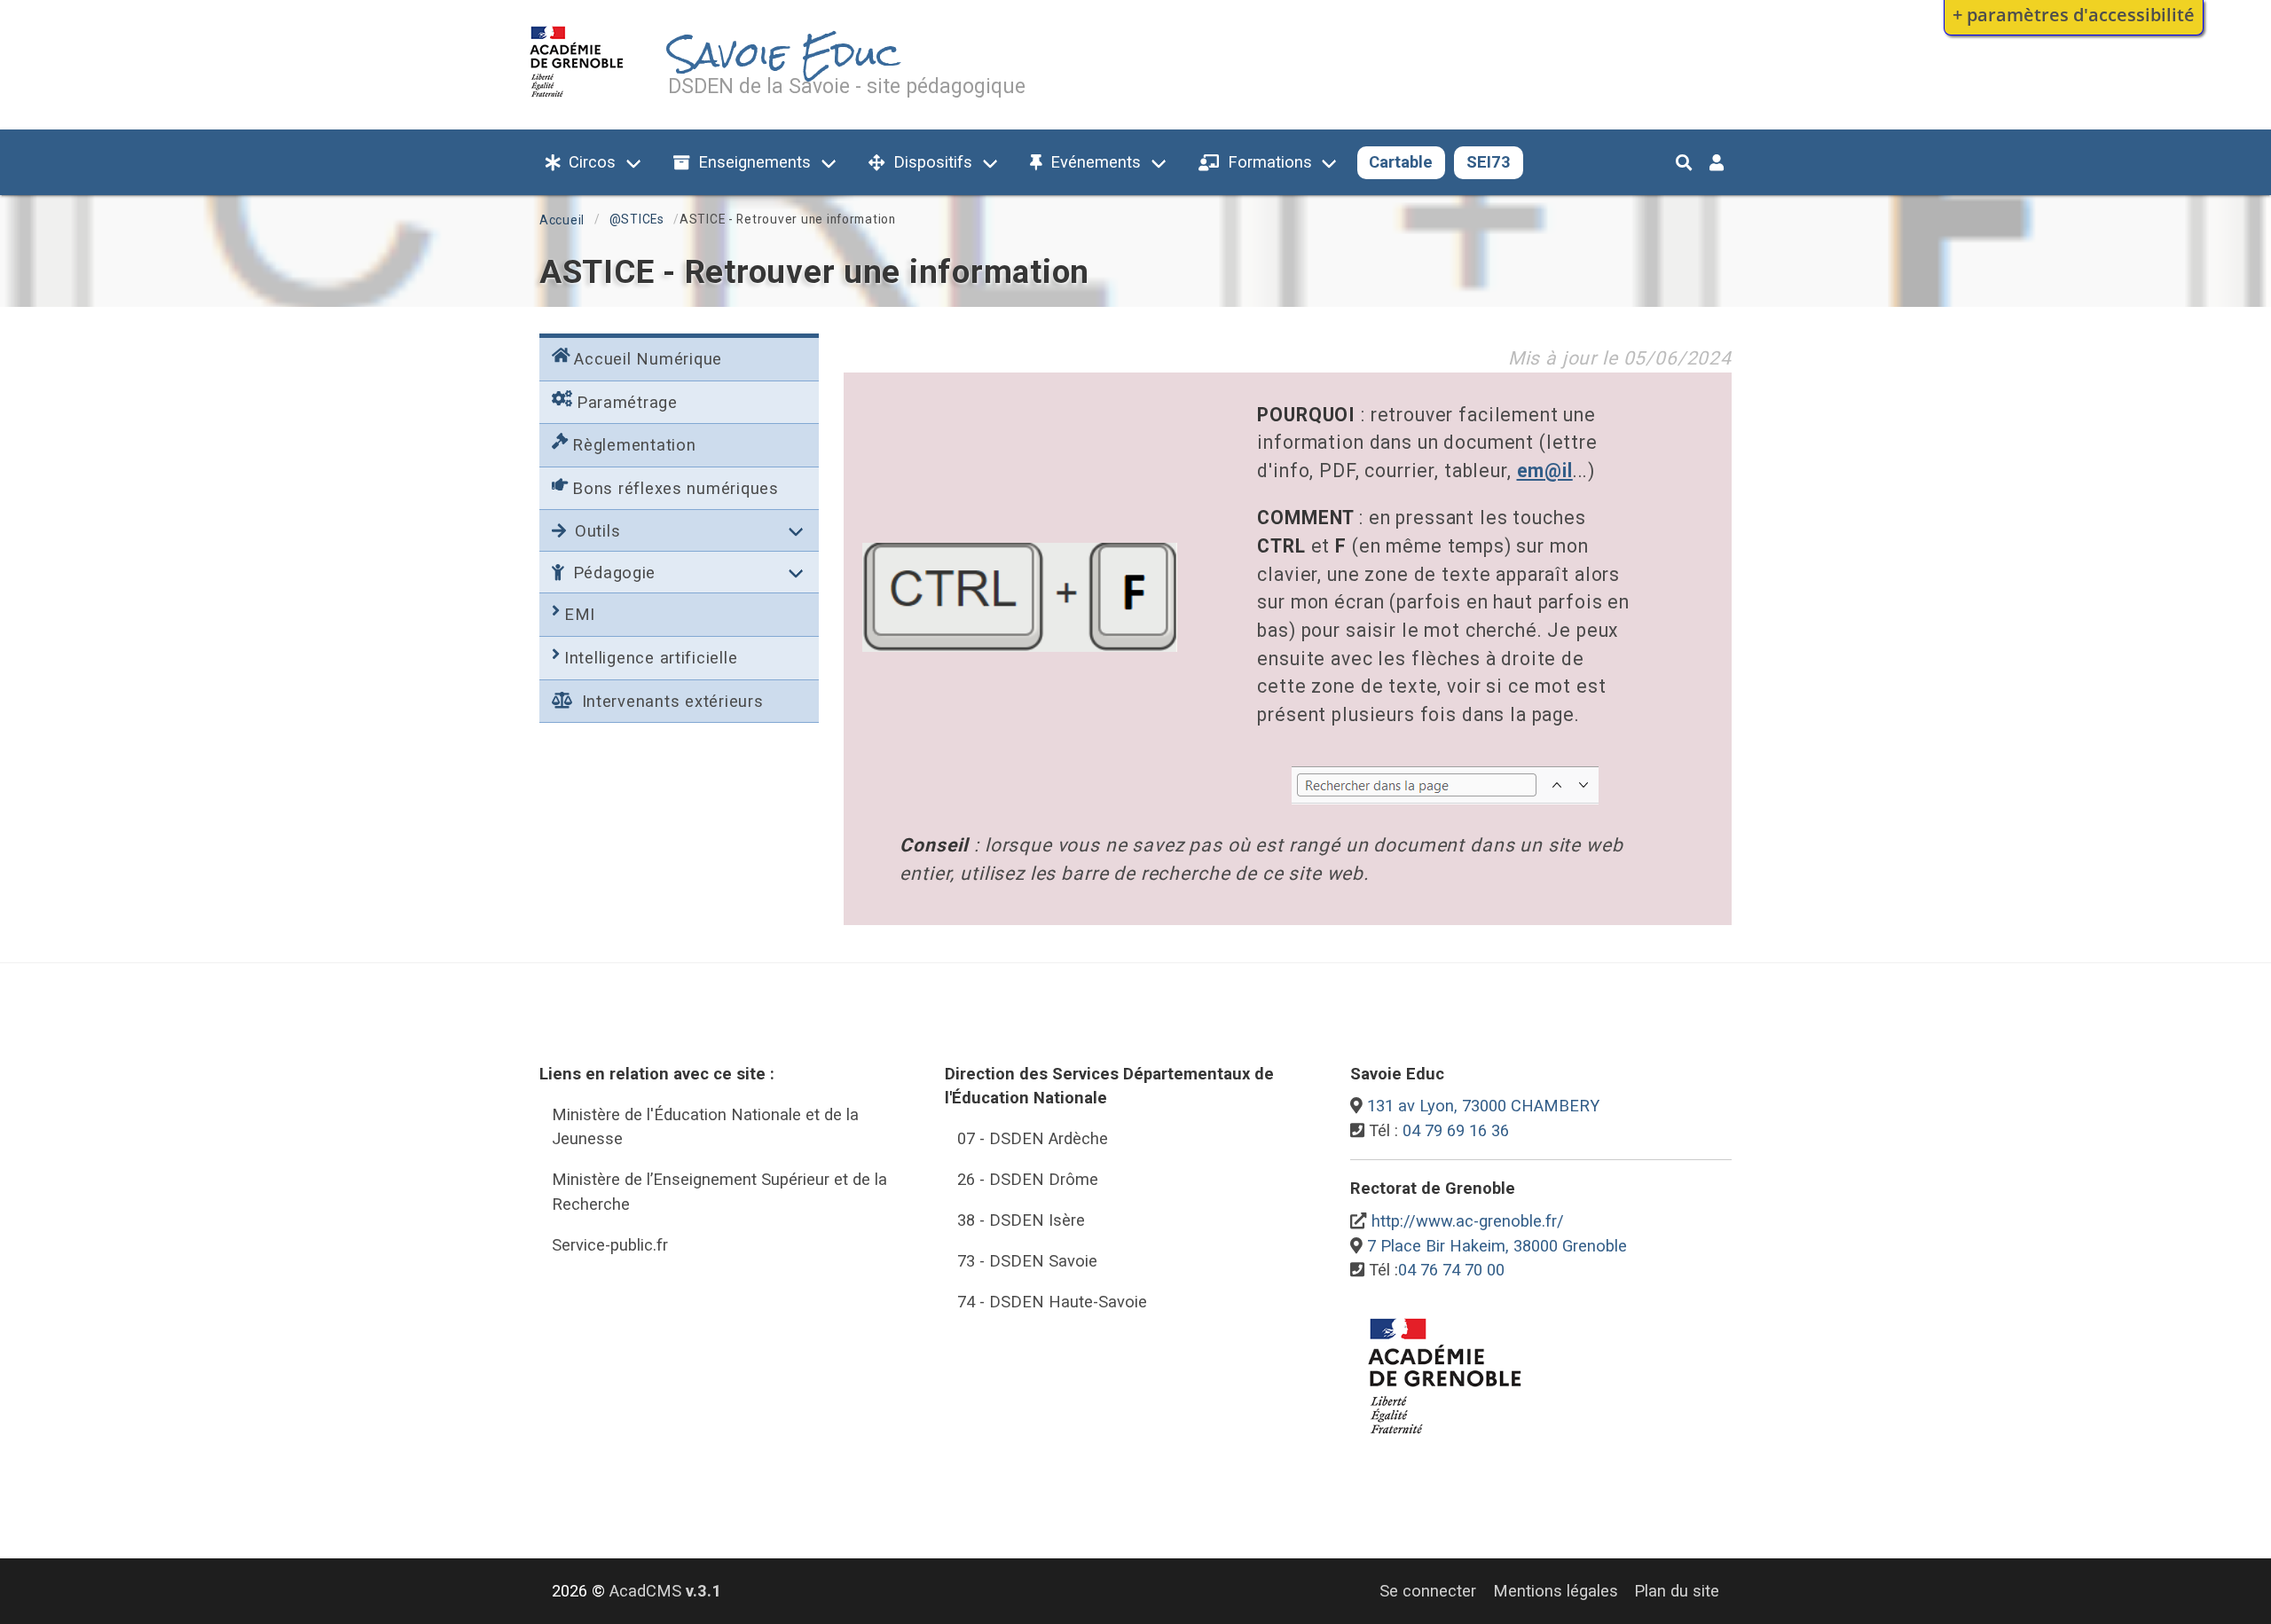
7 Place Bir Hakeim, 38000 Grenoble (1497, 1246)
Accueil (562, 220)
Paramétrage (627, 402)
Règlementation (634, 445)
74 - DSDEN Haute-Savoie (1052, 1302)
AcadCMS (665, 1591)
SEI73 (1489, 162)
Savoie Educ (784, 55)
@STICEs (637, 219)
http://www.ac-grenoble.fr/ (1468, 1221)
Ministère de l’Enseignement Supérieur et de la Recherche (719, 1192)
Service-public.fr (610, 1245)
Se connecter (1428, 1591)
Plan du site (1677, 1591)
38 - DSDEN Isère (1021, 1220)
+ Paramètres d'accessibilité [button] (2074, 14)
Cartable (1401, 162)
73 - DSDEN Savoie (1027, 1261)
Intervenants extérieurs (670, 701)
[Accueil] (577, 101)
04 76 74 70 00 (1451, 1270)
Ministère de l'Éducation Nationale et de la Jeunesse (705, 1127)
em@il (1545, 471)
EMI (580, 614)
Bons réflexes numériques (676, 488)
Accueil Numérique (648, 359)
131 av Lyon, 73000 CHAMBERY (1483, 1106)
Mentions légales (1556, 1591)
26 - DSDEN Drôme (1028, 1179)
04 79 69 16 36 (1456, 1130)
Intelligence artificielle (651, 658)
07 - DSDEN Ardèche (1033, 1138)
